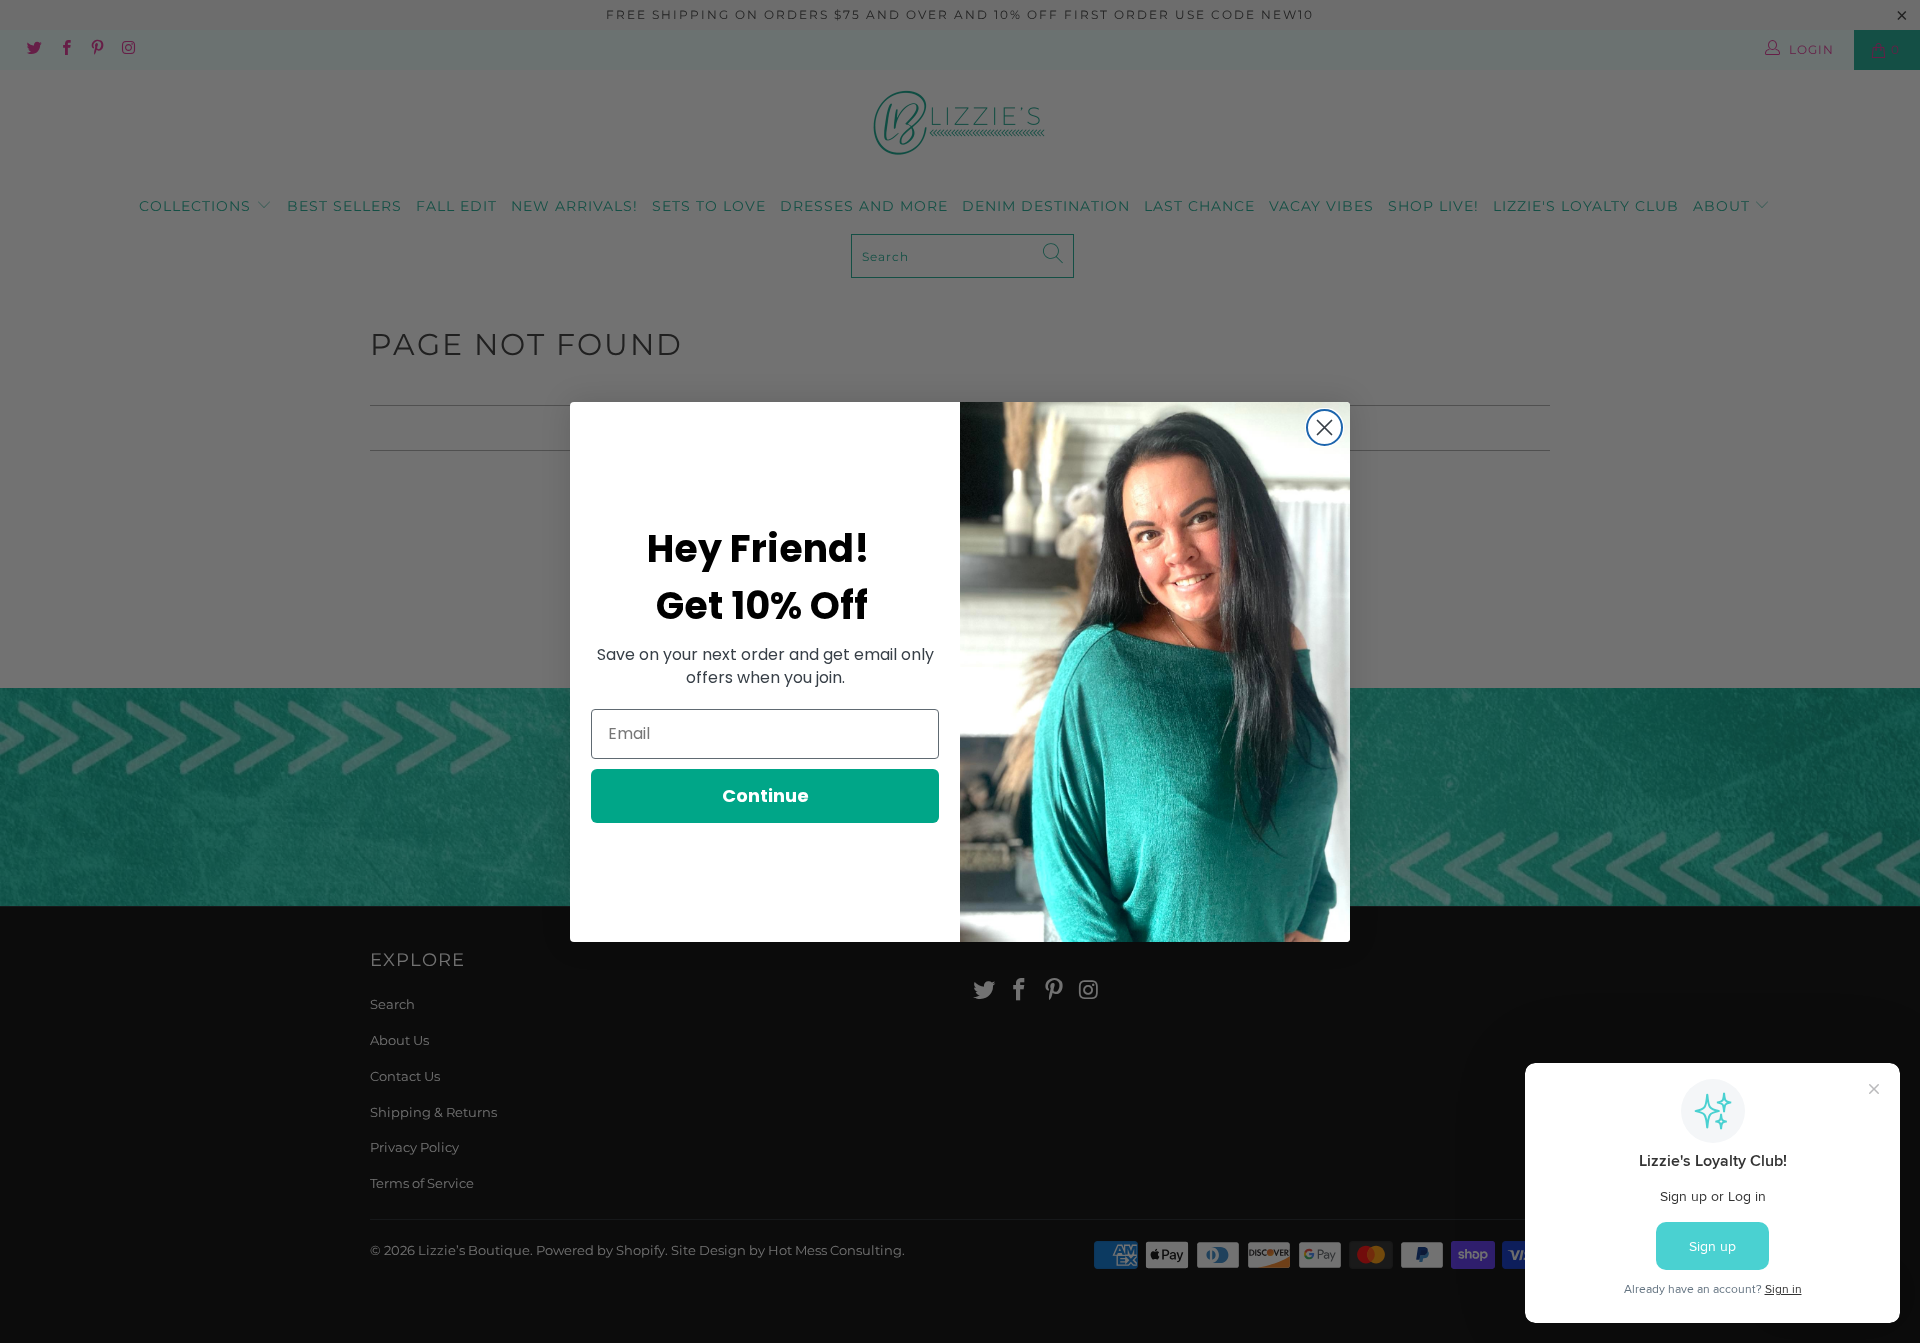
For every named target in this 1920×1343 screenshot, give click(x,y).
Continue (765, 795)
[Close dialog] (1324, 427)
